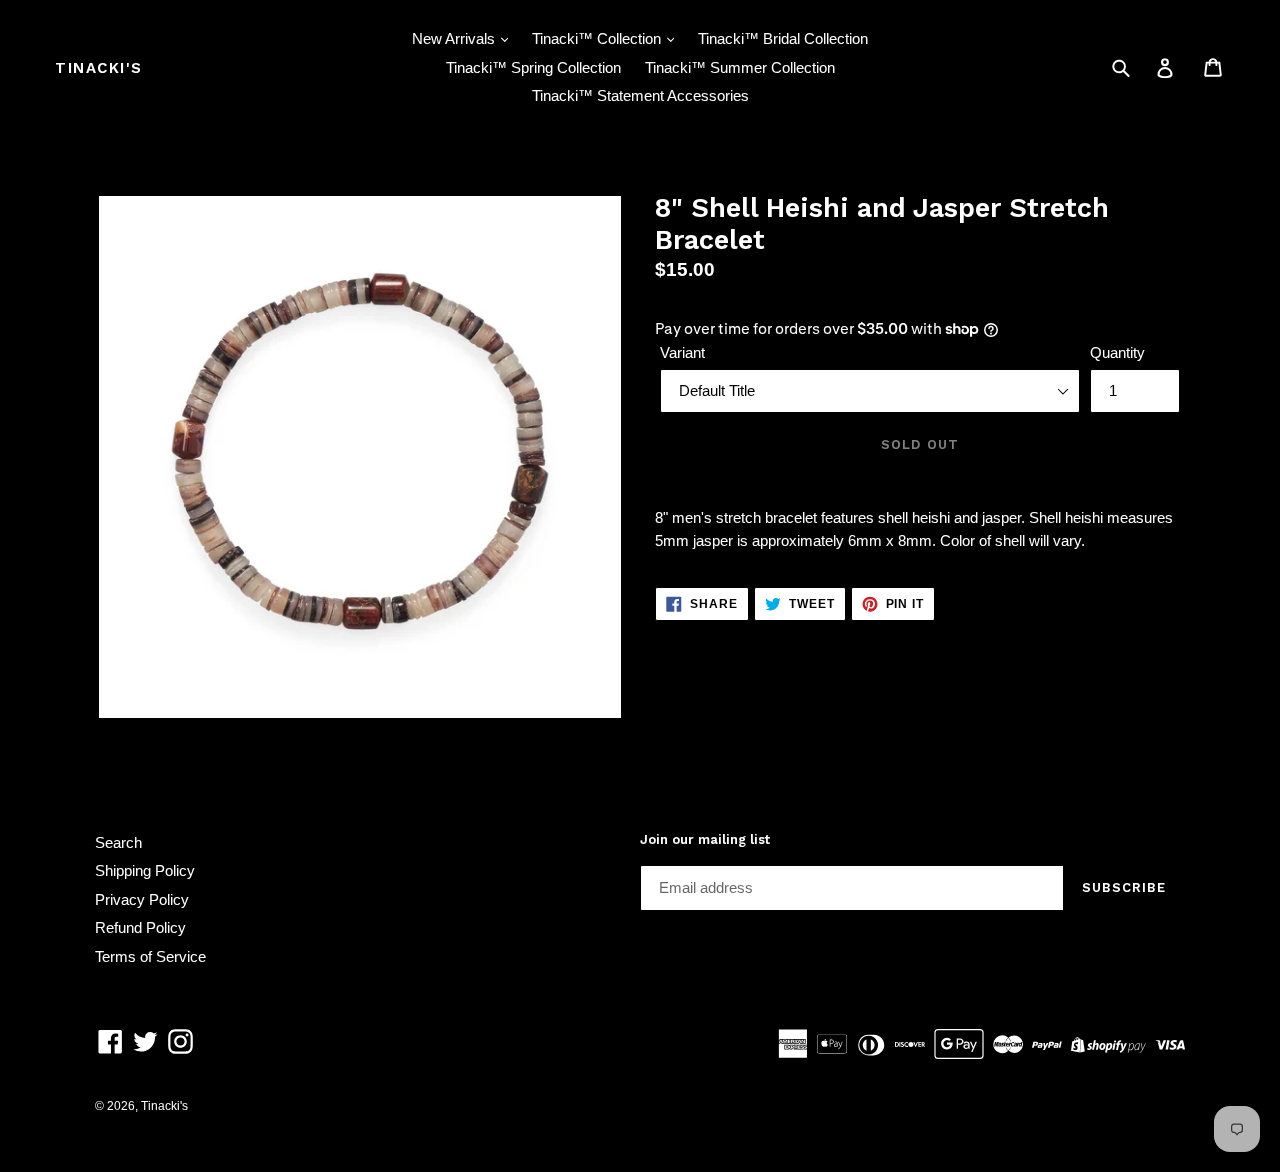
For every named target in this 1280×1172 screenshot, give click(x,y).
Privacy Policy (142, 899)
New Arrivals (455, 38)
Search (118, 842)
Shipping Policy (145, 870)
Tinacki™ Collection (598, 38)
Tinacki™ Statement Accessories (640, 95)
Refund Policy (140, 927)
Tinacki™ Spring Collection (533, 67)
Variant (682, 352)
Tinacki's (99, 68)
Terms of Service (150, 956)
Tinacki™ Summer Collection (740, 67)
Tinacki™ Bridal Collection (783, 38)
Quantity (1117, 352)
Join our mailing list (705, 839)
